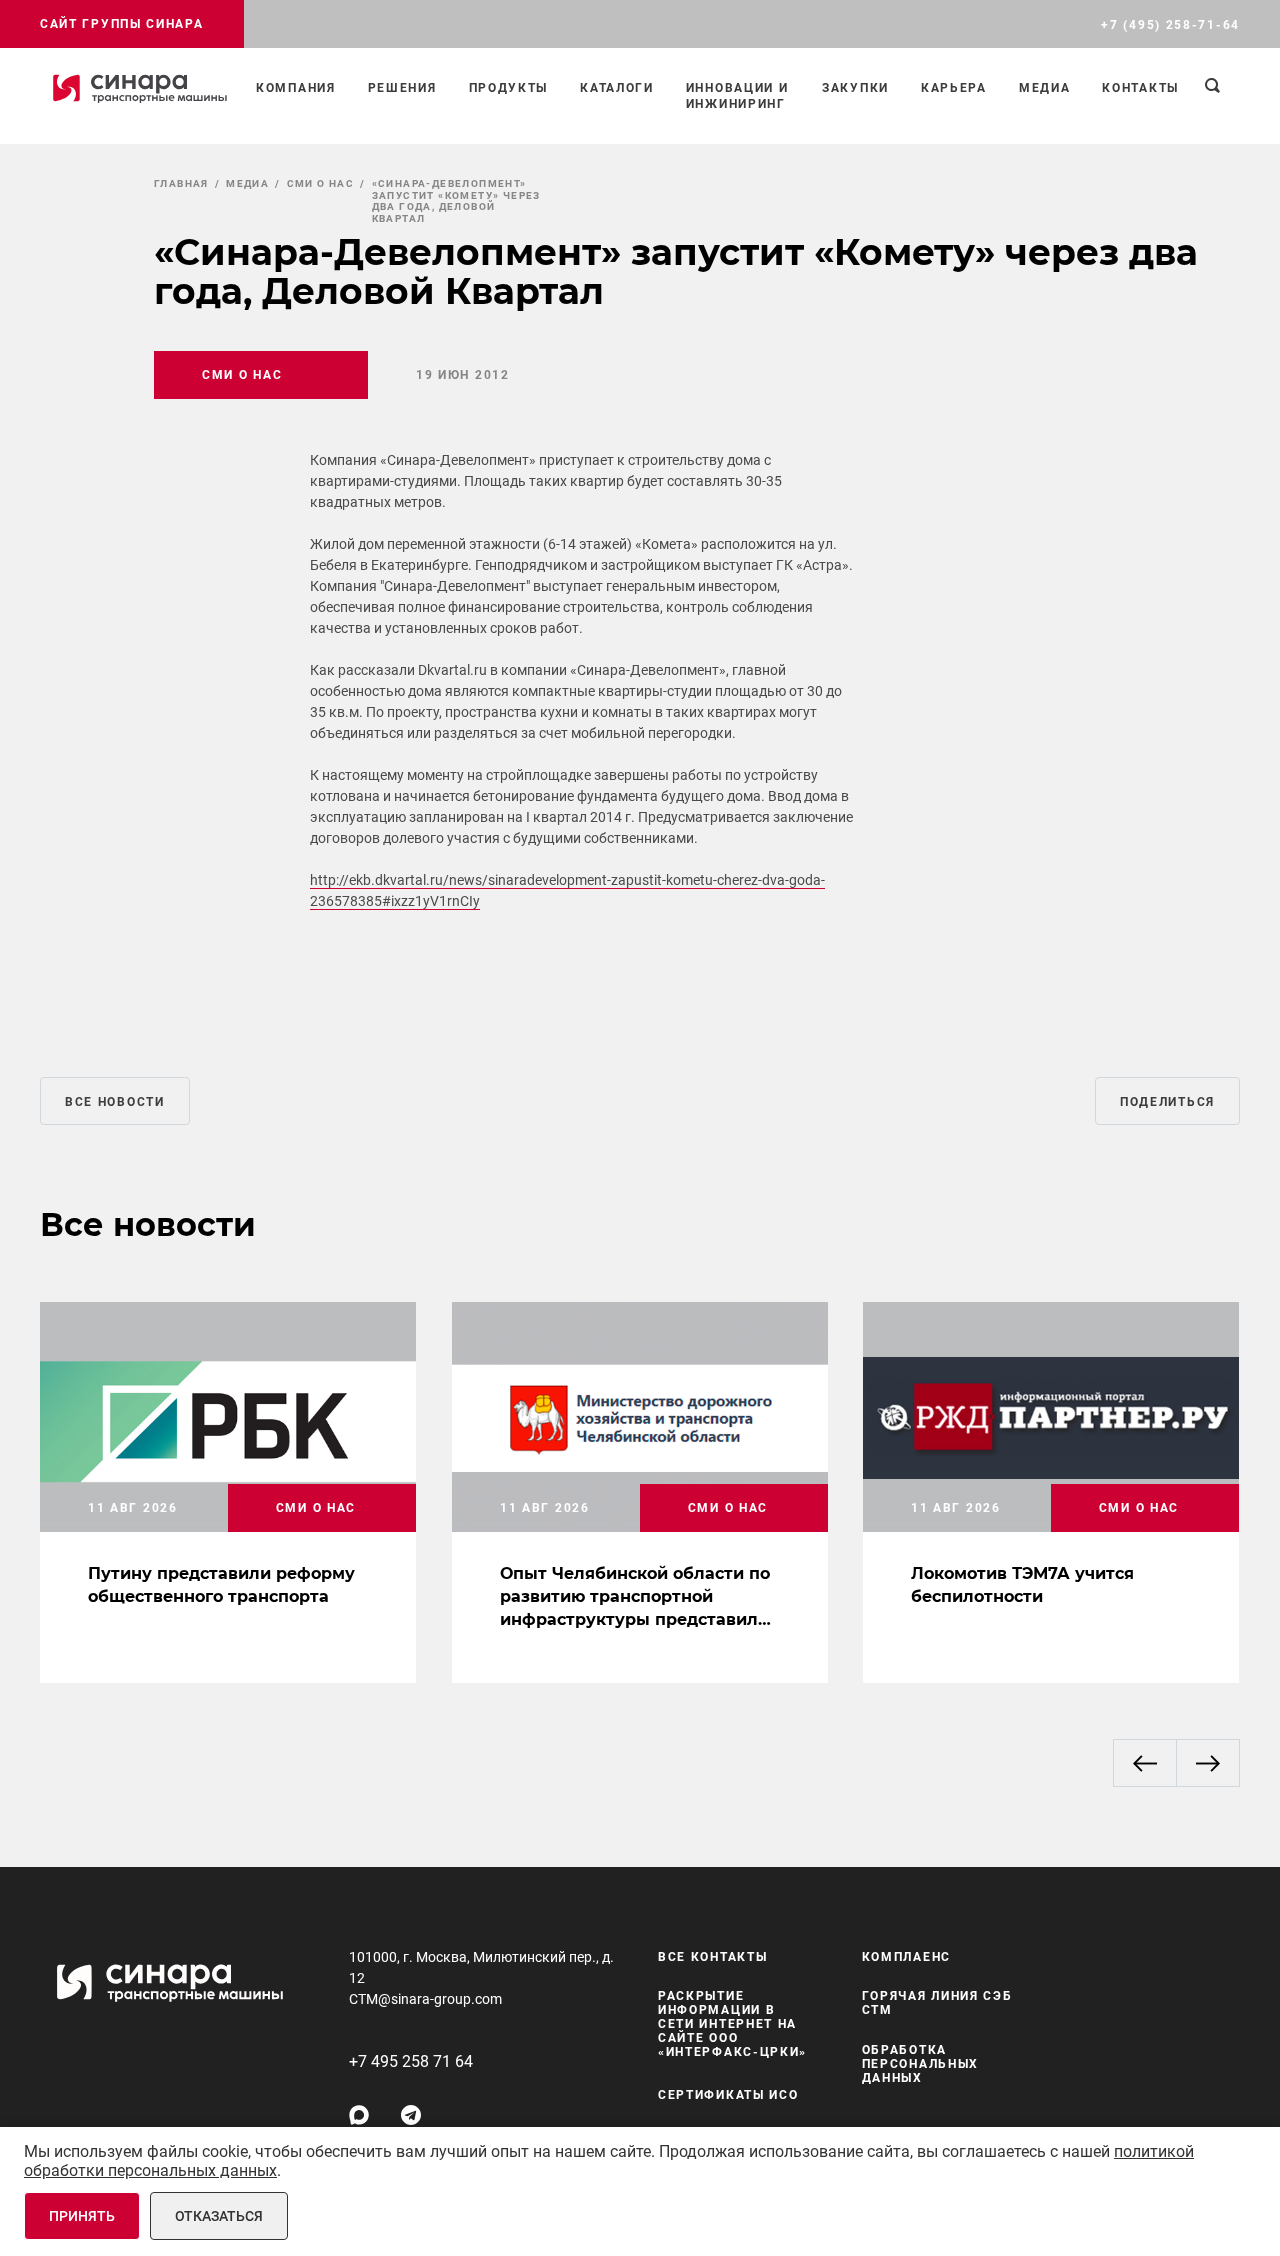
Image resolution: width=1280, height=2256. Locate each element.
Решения (402, 88)
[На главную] (140, 88)
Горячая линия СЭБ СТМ (937, 2004)
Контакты (1140, 88)
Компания (296, 88)
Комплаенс (906, 1957)
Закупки (855, 88)
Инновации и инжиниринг (737, 96)
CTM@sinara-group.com (425, 1999)
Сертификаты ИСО (728, 2095)
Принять (82, 2216)
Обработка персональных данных (920, 2064)
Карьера (954, 88)
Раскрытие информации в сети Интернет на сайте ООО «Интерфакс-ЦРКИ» (732, 2025)
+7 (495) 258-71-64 (1170, 25)
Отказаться (219, 2216)
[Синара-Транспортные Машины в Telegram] (411, 2115)
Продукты (509, 88)
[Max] (359, 2115)
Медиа (1045, 88)
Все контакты (712, 1957)
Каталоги (617, 88)
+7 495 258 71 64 (411, 2061)
